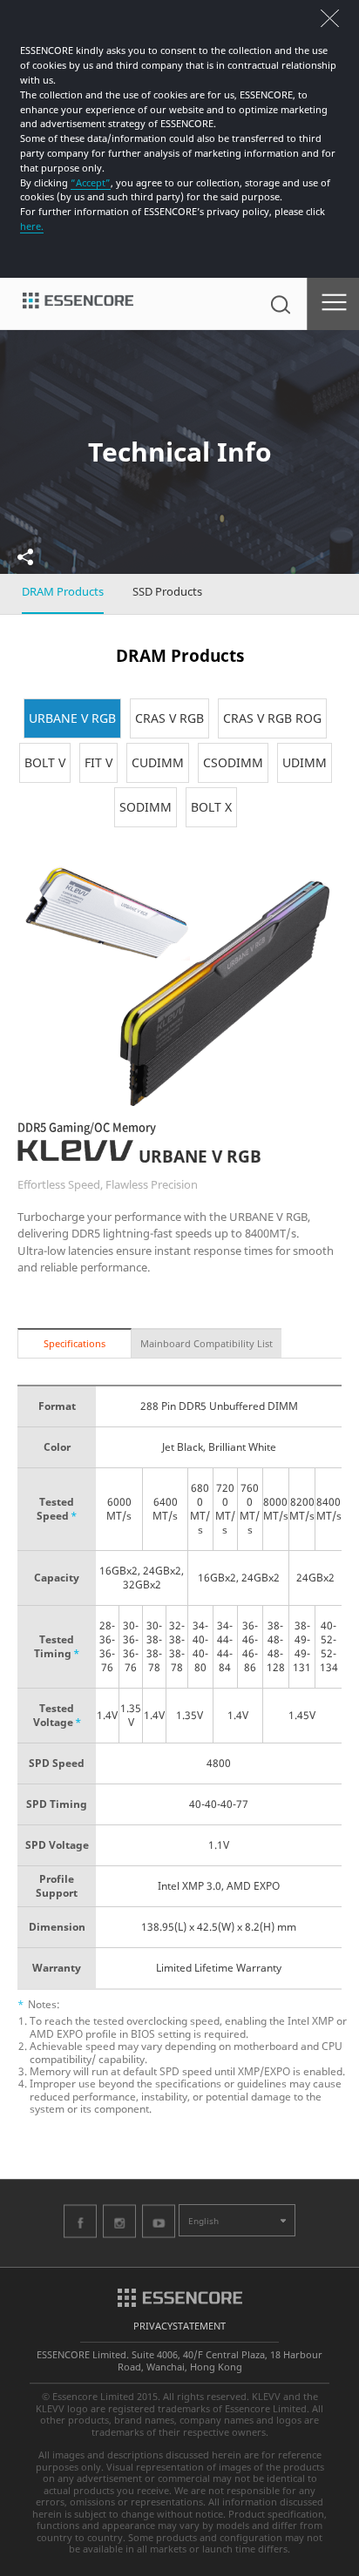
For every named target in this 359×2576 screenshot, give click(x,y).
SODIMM (146, 807)
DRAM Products (63, 591)
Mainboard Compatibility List (207, 1343)
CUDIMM (158, 762)
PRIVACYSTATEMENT (179, 2326)
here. (32, 226)
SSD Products (167, 591)
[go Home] (78, 304)
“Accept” (91, 182)
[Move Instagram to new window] (119, 2221)
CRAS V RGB (169, 718)
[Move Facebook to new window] (80, 2221)
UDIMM (305, 762)
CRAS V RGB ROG (272, 718)
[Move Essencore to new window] (180, 2296)
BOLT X (211, 807)
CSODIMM (233, 762)
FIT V (98, 762)
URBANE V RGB (72, 718)
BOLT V (45, 762)
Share (25, 557)
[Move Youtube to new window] (159, 2221)
